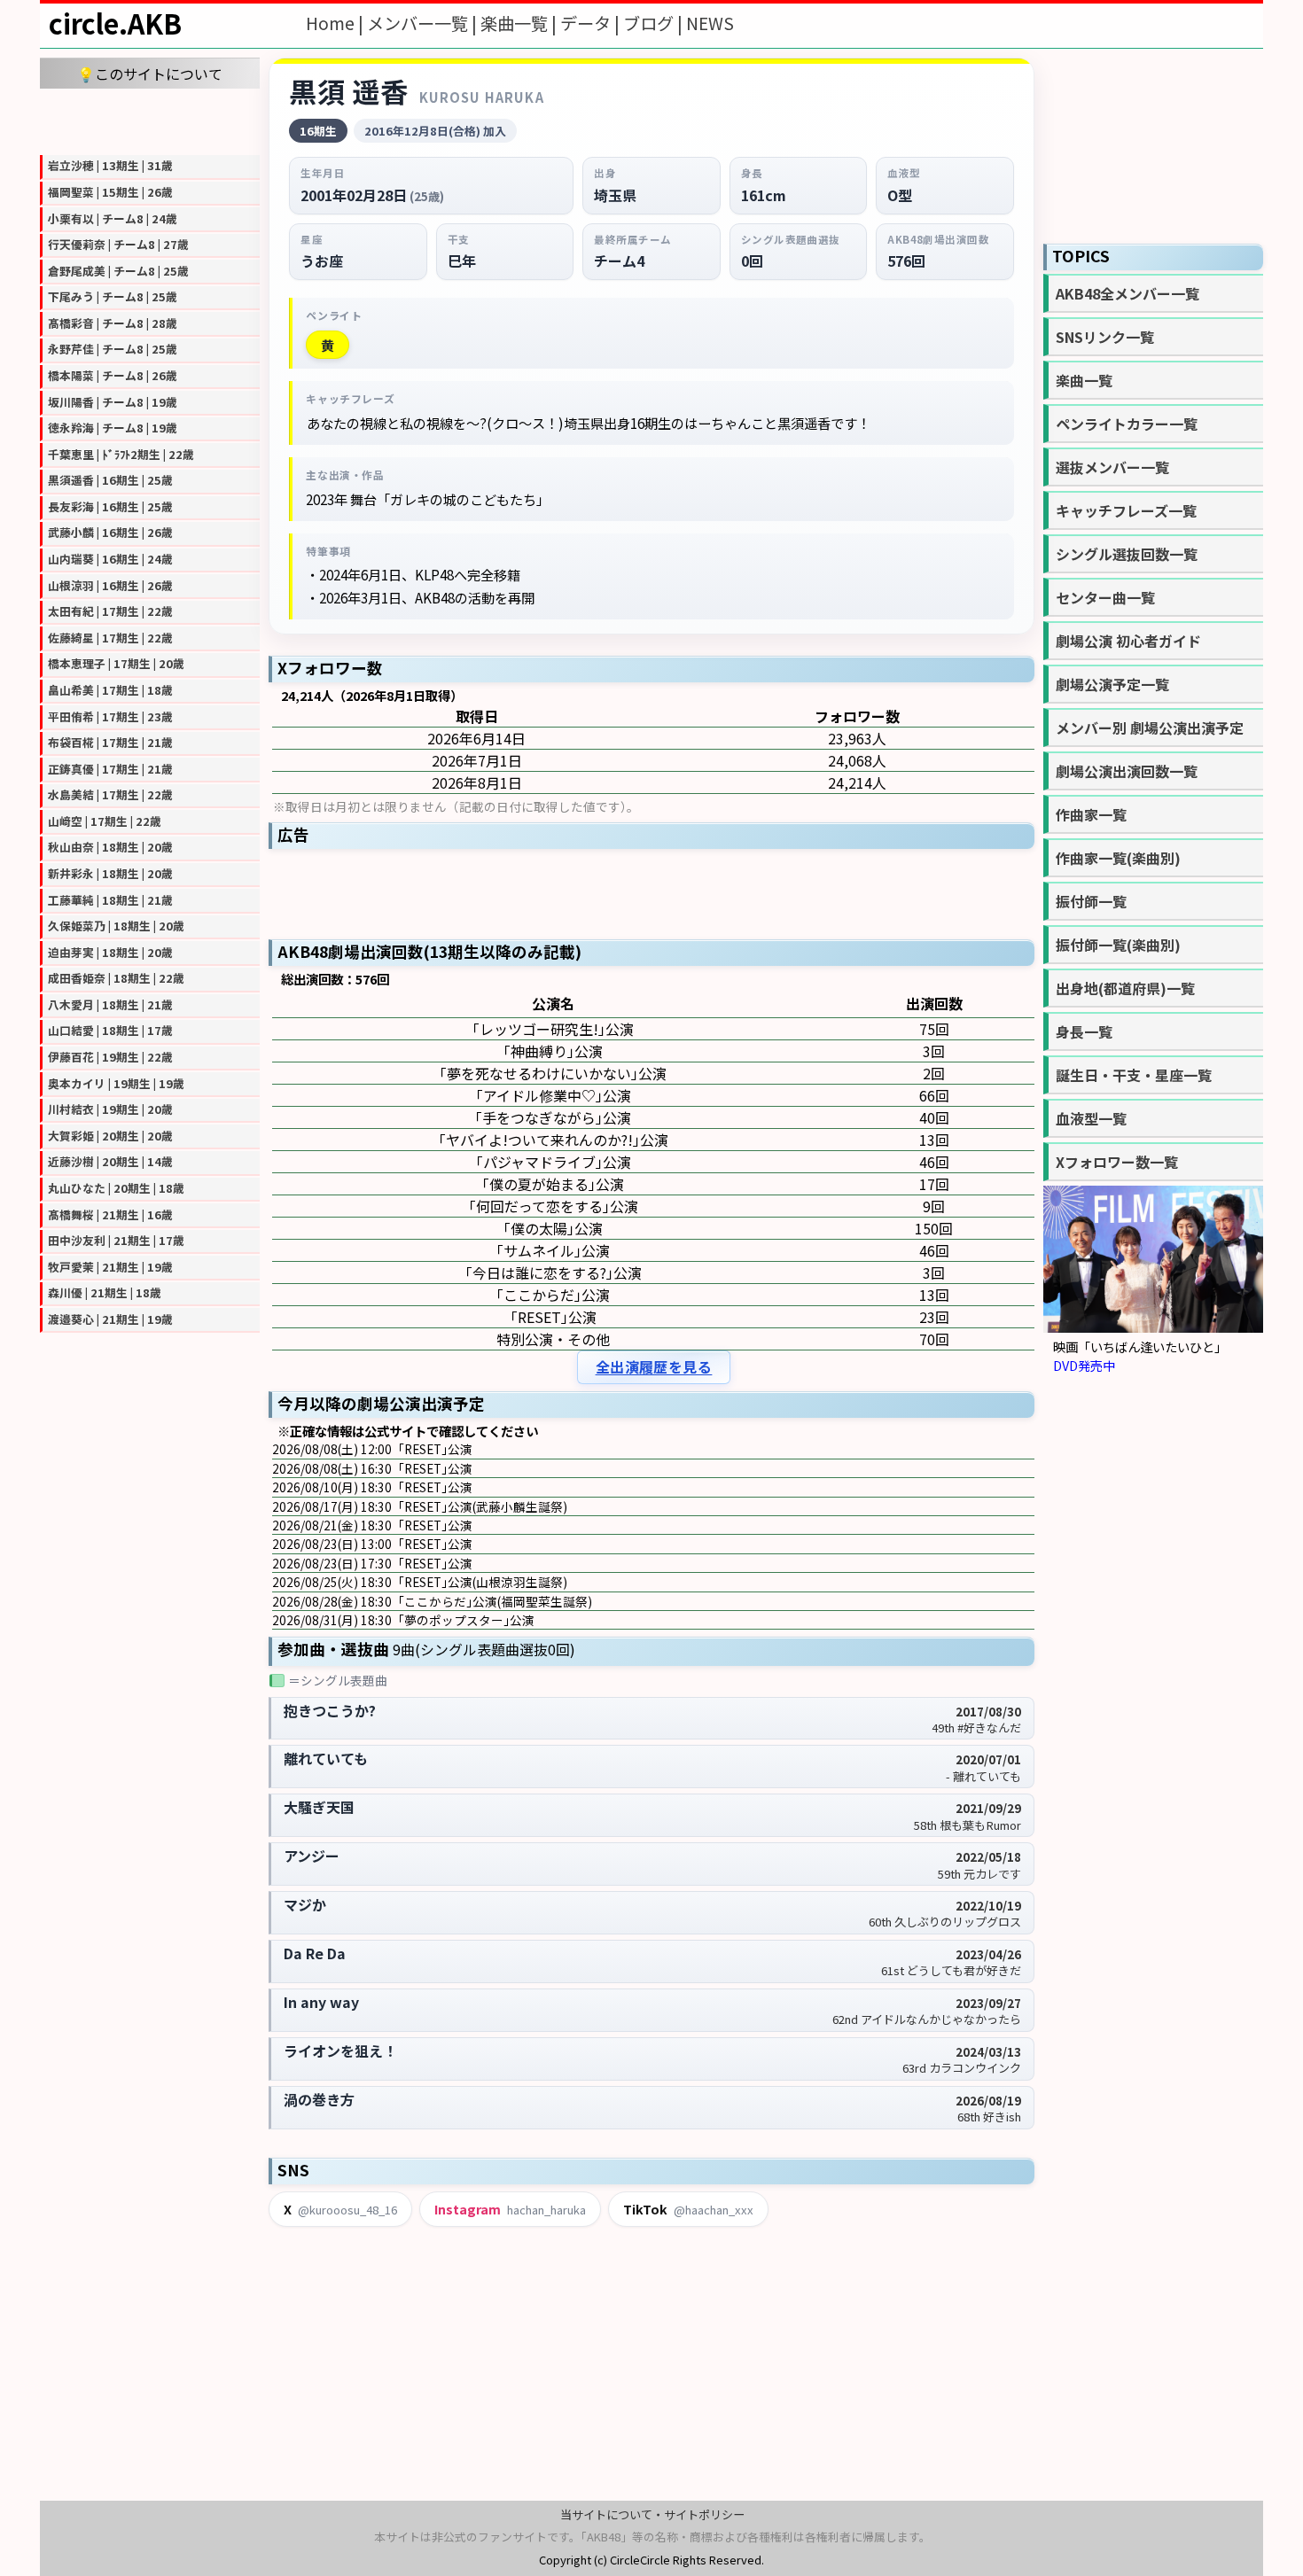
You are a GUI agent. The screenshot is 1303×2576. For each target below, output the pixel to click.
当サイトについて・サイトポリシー (652, 2514)
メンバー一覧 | (424, 23)
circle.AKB (115, 23)
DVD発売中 (1084, 1365)
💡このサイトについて (150, 74)
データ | (592, 23)
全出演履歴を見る (654, 1367)
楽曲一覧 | (520, 23)
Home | (336, 23)
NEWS (710, 23)
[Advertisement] (150, 120)
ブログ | (655, 23)
